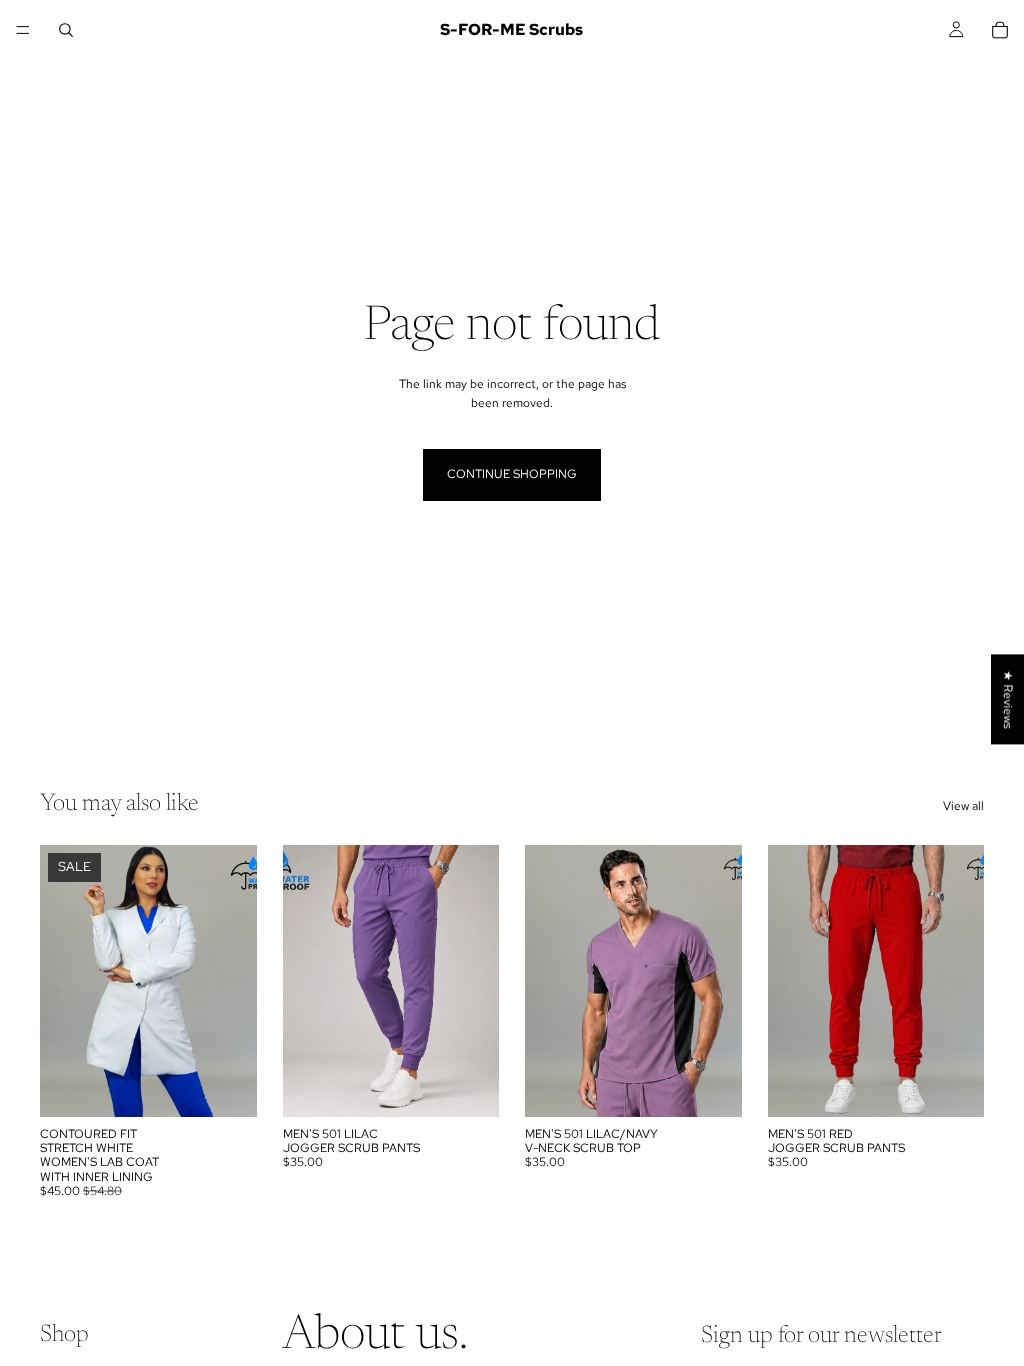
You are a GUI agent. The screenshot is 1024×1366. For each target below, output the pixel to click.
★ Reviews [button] (1008, 699)
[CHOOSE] (226, 1086)
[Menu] (23, 30)
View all (963, 806)
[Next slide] (235, 981)
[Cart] (1000, 30)
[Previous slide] (62, 981)
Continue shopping (512, 474)
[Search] (66, 30)
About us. (375, 1337)
